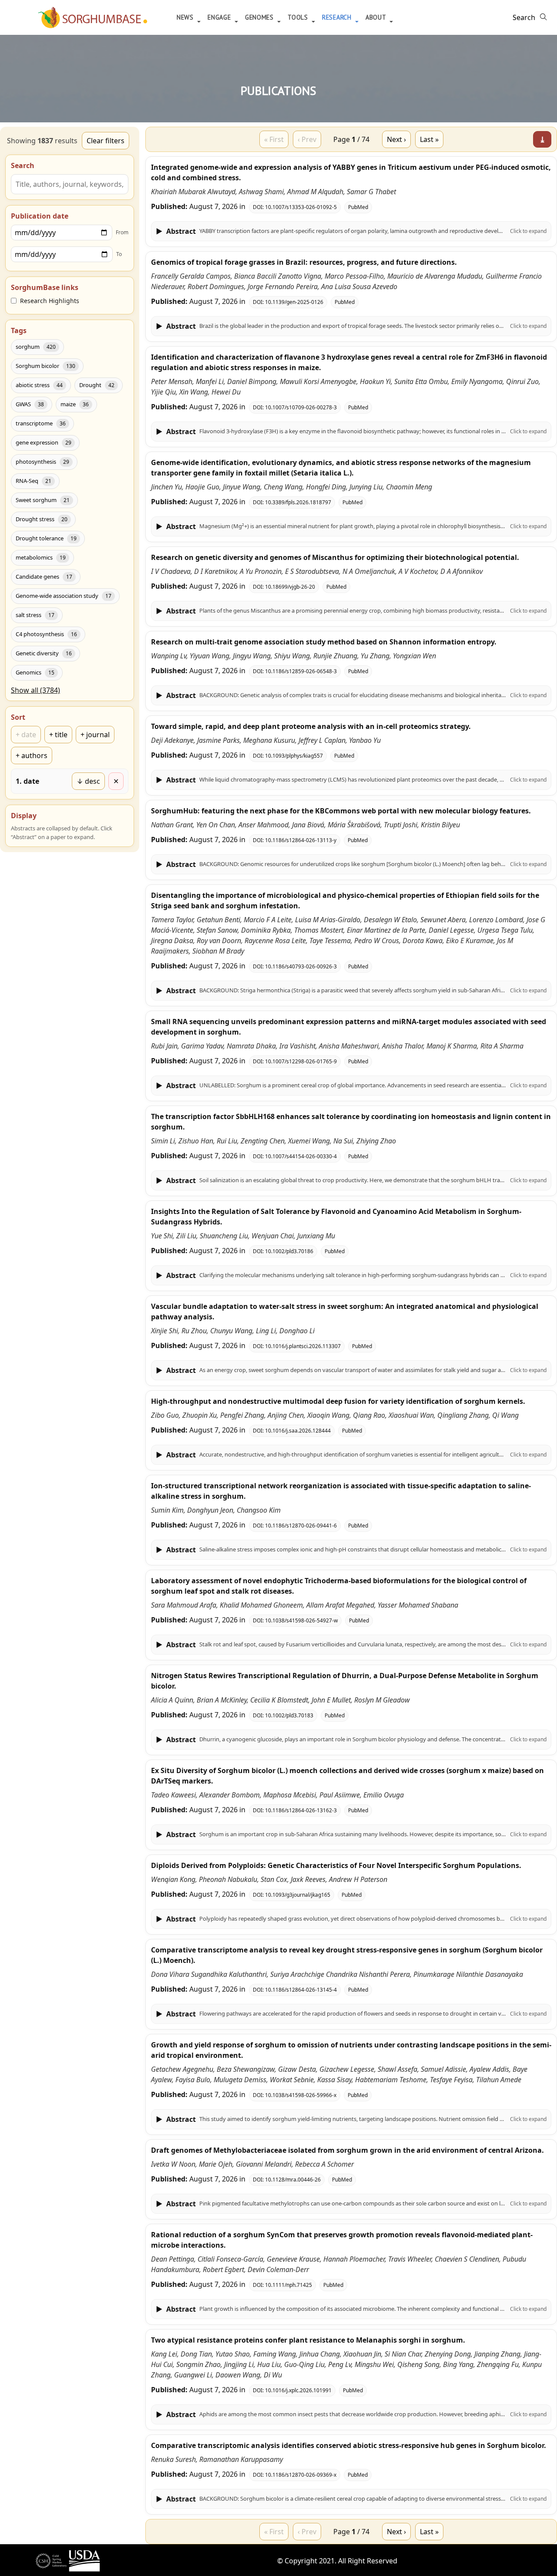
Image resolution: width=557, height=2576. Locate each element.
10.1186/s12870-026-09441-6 (301, 1526)
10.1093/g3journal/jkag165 (298, 1895)
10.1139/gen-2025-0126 (294, 302)
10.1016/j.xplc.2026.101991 (298, 2390)
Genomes (260, 17)
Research (338, 17)
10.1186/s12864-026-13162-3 (301, 1810)
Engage (220, 17)
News (186, 17)
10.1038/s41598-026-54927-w (301, 1620)
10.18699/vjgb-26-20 (290, 587)
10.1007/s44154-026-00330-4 (301, 1156)
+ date (26, 735)
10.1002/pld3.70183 (289, 1715)
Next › (396, 139)
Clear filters (106, 141)
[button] (351, 231)
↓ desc (88, 781)
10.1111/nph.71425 (289, 2285)
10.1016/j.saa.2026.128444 (298, 1431)
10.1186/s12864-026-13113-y (301, 840)
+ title (58, 735)
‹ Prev (307, 139)
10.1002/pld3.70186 (289, 1251)
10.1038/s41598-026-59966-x (301, 2095)
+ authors (32, 755)
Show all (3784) (35, 690)
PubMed (358, 207)
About (377, 17)
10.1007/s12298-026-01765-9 (301, 1061)
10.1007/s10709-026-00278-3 (301, 407)
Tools (299, 17)
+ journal (95, 735)
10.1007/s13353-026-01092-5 (301, 207)
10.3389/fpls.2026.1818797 (298, 502)
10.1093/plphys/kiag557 (294, 756)
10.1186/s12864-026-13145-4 (301, 1990)
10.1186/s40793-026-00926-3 (301, 966)
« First (274, 139)
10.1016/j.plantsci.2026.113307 (303, 1346)
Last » (429, 139)
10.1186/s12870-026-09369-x (301, 2475)
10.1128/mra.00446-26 (293, 2180)
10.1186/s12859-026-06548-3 (301, 671)
